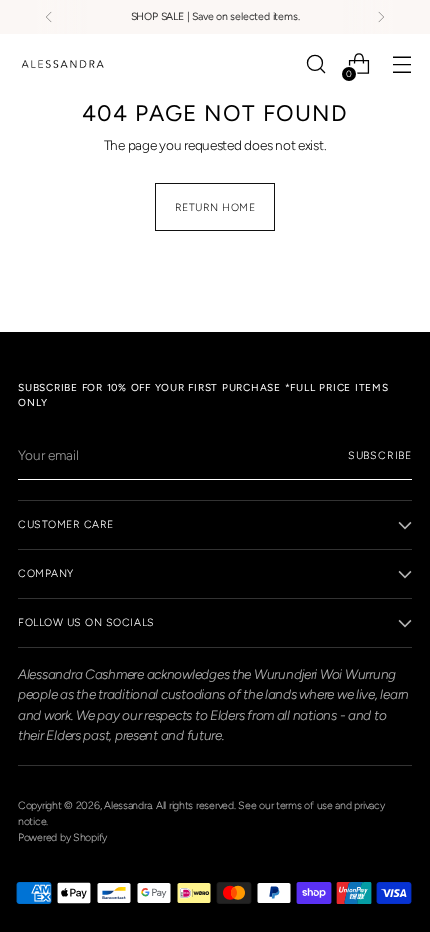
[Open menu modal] (401, 64)
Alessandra (127, 805)
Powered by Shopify (62, 837)
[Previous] (49, 17)
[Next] (381, 17)
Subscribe (380, 455)
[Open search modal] (315, 64)
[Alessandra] (63, 64)
